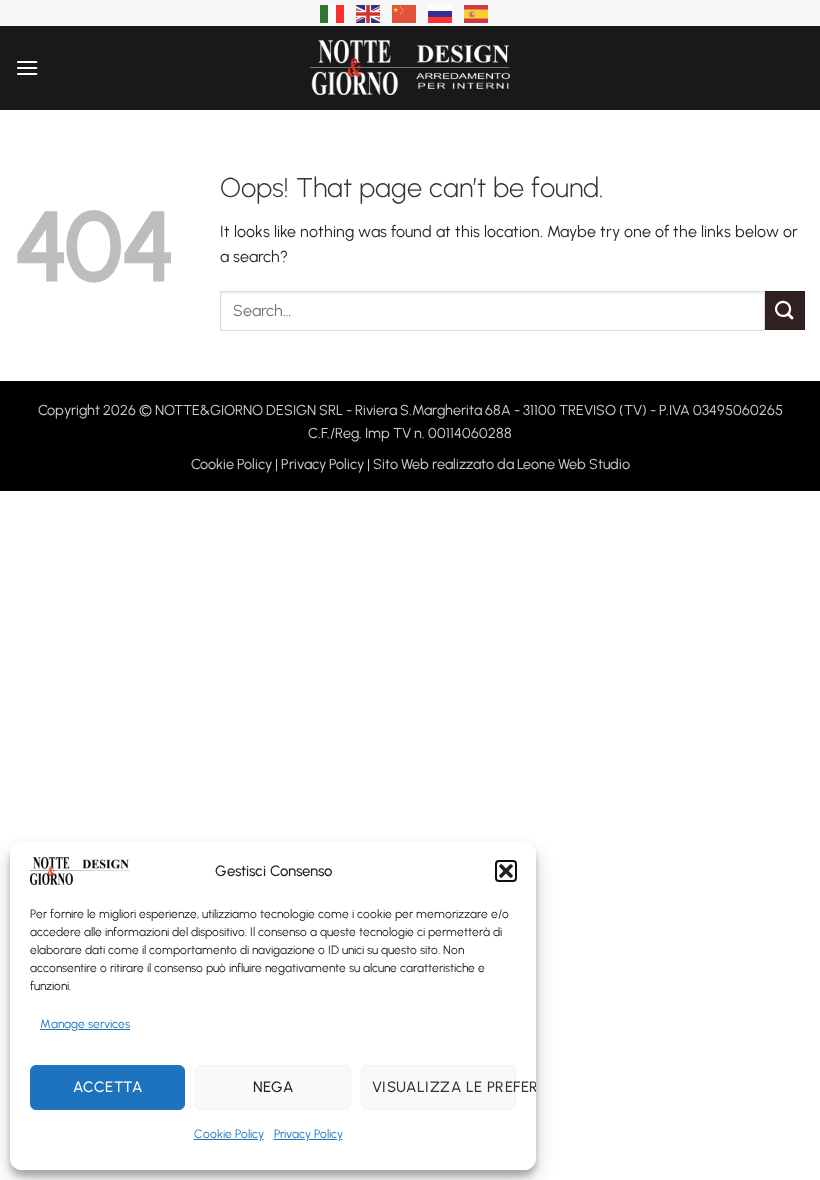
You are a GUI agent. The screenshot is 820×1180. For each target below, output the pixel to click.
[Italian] (333, 12)
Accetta (107, 1087)
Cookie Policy (229, 1134)
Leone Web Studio (573, 464)
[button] (506, 871)
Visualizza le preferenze (444, 1087)
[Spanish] (477, 12)
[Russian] (441, 12)
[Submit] (785, 310)
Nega (273, 1087)
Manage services (85, 1024)
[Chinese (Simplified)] (405, 12)
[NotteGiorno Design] (410, 67)
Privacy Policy (308, 1134)
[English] (369, 12)
